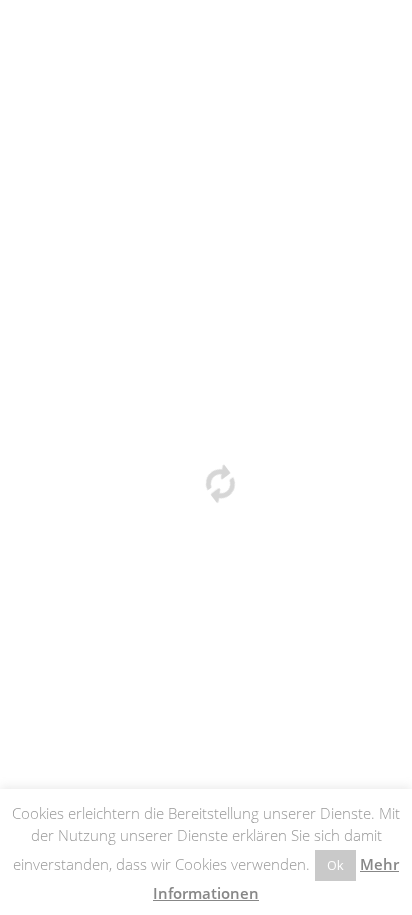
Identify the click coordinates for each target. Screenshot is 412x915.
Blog (294, 474)
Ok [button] (335, 865)
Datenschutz (145, 474)
